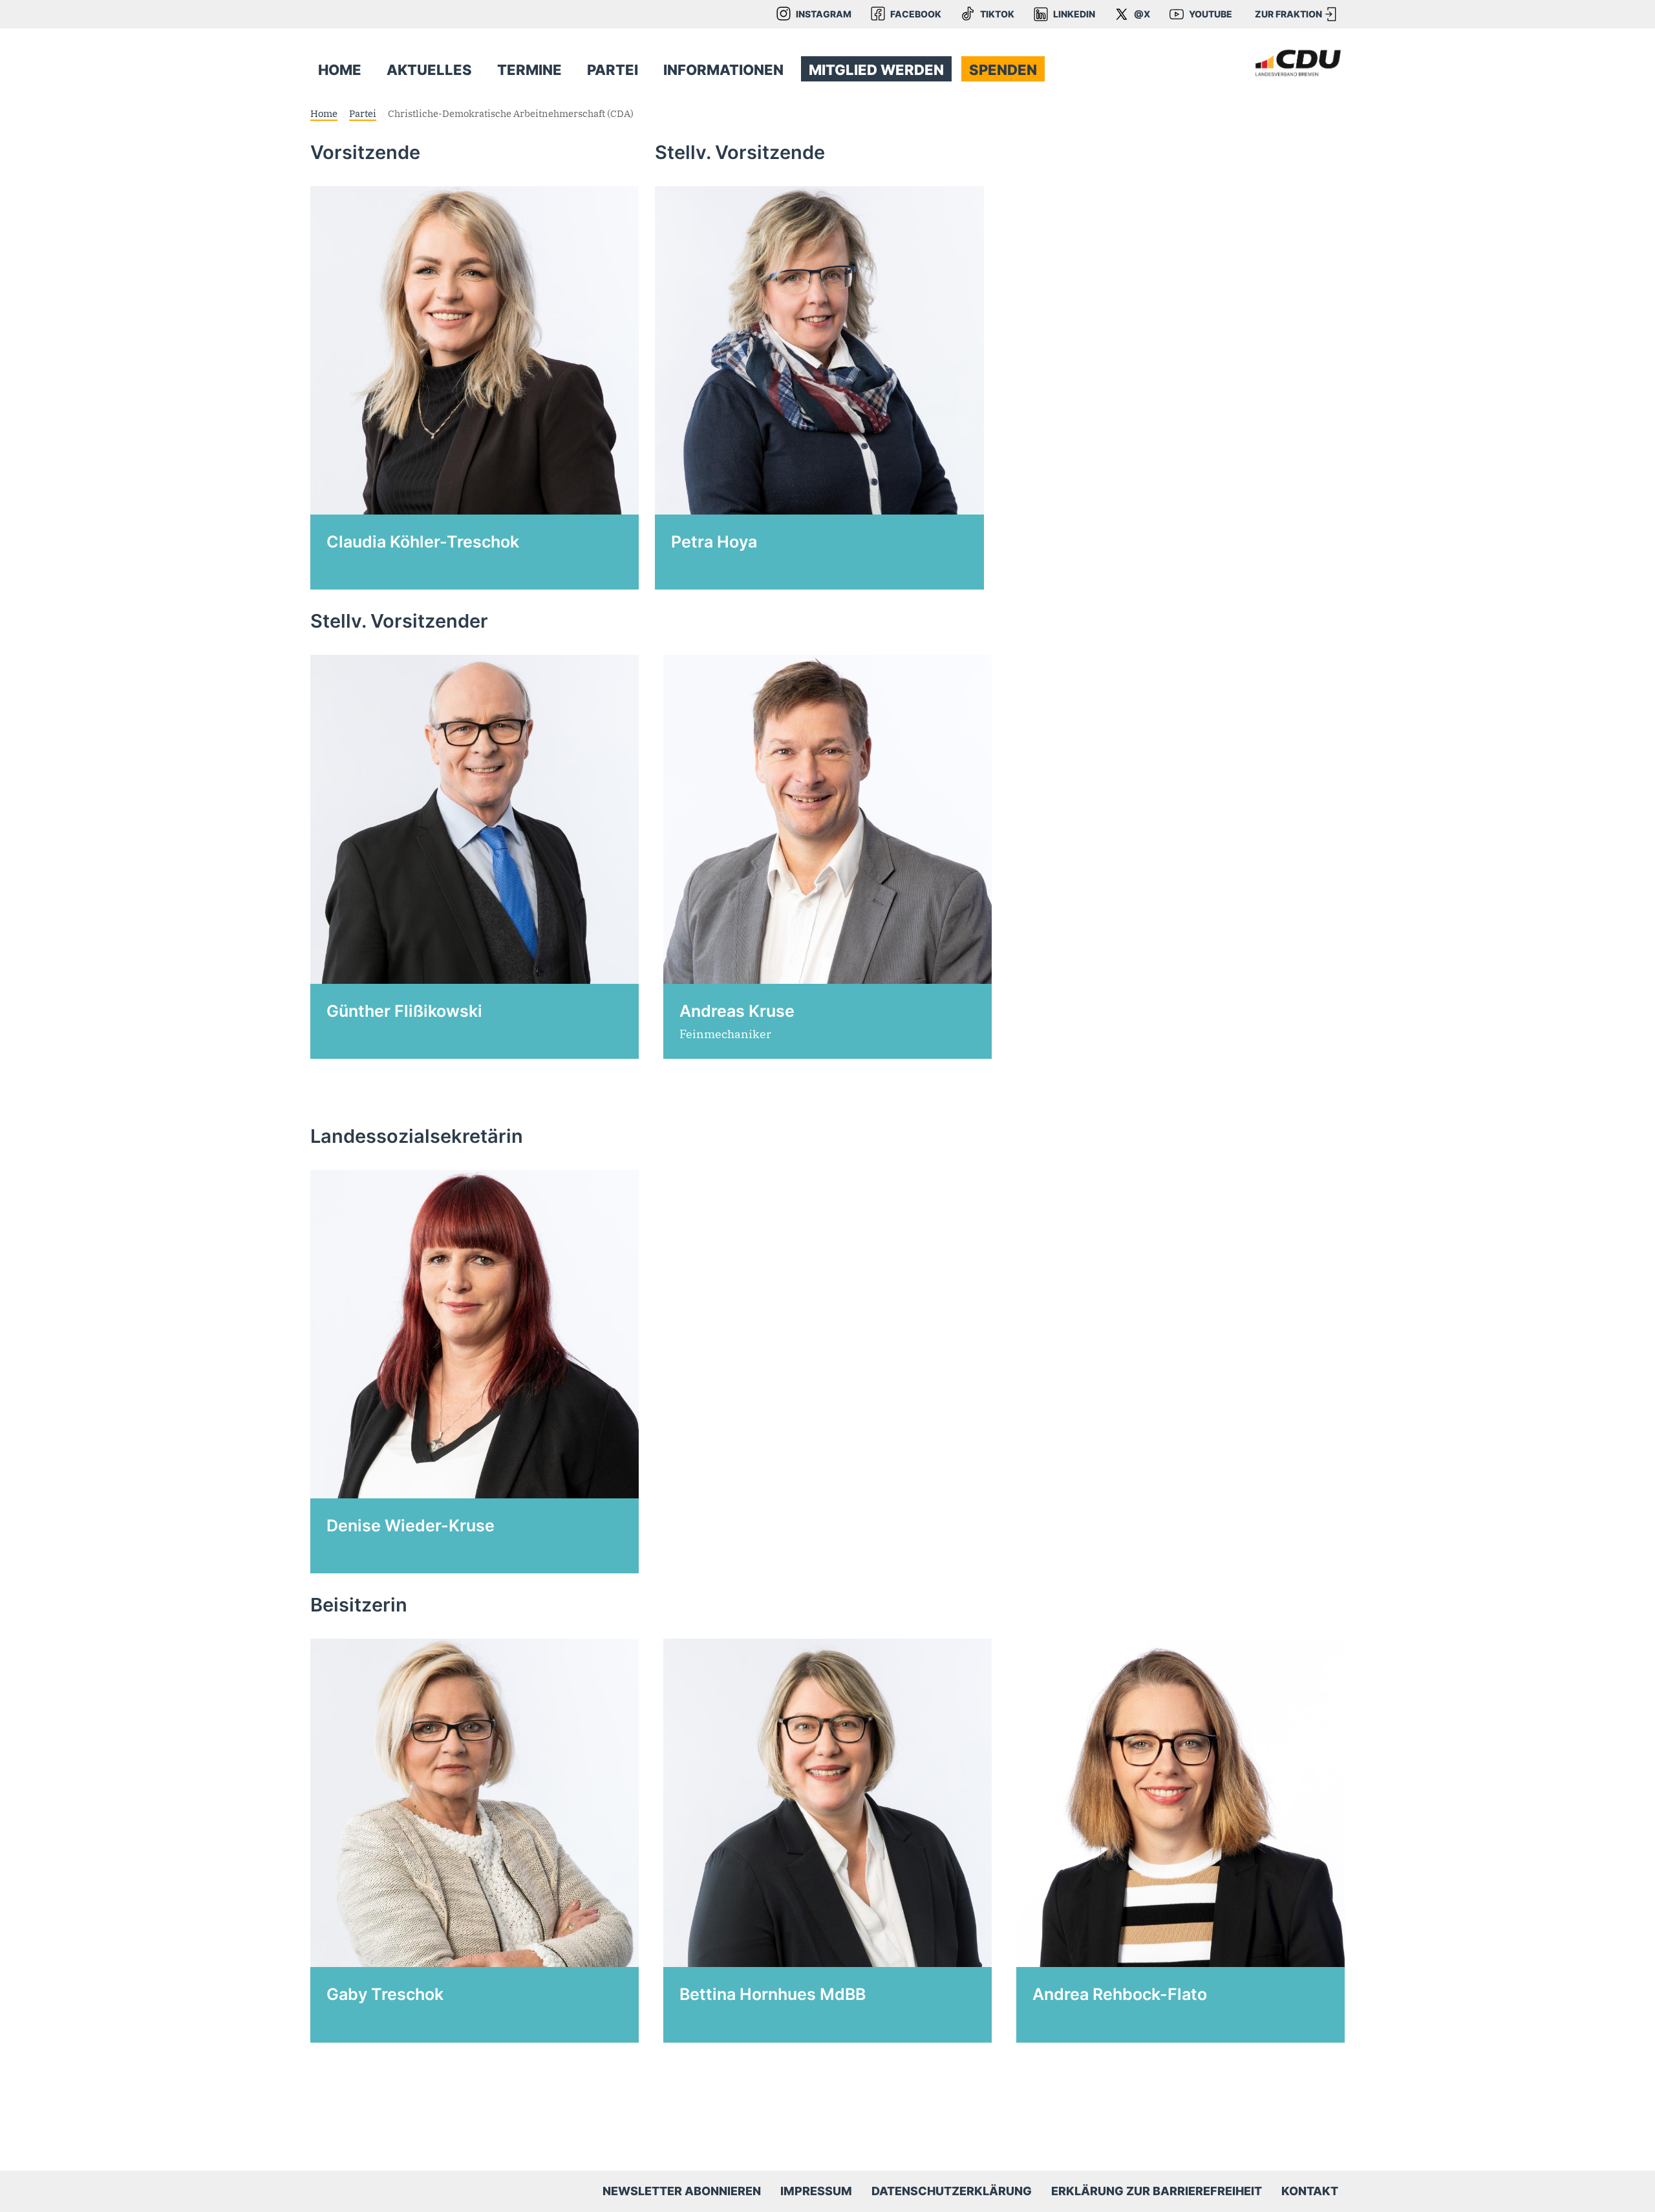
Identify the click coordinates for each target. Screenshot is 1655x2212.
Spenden (1003, 70)
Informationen (723, 70)
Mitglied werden (876, 70)
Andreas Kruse (737, 1011)
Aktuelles (429, 70)
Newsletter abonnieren (682, 2191)
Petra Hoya (714, 542)
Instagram (824, 14)
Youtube (1211, 14)
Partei (613, 70)
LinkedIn (1074, 14)
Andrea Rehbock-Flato (1120, 1994)
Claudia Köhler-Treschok (423, 542)
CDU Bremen (1298, 63)
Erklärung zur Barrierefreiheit (1157, 2191)
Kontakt (1310, 2191)
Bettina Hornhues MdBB (773, 1994)
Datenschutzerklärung (952, 2191)
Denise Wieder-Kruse (411, 1526)
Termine (529, 70)
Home (340, 70)
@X (1142, 14)
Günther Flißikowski (404, 1011)
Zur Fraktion (1288, 14)
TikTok (997, 14)
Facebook (916, 14)
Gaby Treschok (385, 1994)
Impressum (816, 2191)
